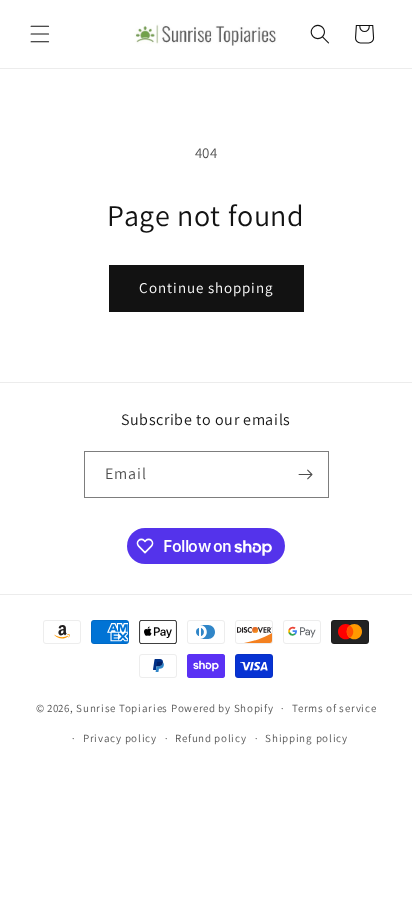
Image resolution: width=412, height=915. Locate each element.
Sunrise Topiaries (122, 708)
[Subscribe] (306, 474)
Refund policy (210, 738)
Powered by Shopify (222, 708)
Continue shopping (206, 287)
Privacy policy (120, 738)
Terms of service (334, 708)
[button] (40, 34)
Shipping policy (306, 738)
